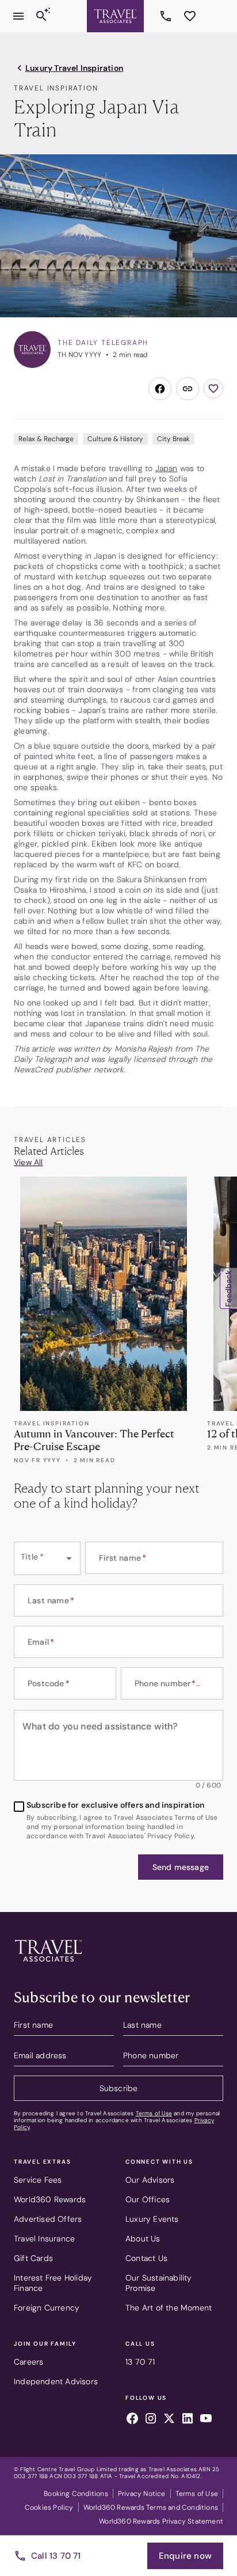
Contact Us (146, 2258)
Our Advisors (150, 2180)
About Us (143, 2239)
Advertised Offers (48, 2219)
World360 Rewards (50, 2199)
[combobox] (47, 1558)
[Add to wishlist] (213, 389)
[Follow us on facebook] (132, 2420)
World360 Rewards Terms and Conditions (151, 2507)
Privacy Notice (142, 2494)
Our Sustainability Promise (159, 2283)
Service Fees (38, 2180)
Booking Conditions (76, 2494)
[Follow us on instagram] (151, 2420)
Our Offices (148, 2199)
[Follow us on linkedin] (188, 2420)
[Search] (41, 16)
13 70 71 (167, 16)
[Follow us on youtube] (206, 2420)
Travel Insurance (44, 2239)
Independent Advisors (56, 2381)
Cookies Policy (49, 2507)
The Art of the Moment (169, 2308)
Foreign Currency (47, 2308)
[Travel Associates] (115, 16)
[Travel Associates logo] (48, 1964)
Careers (28, 2362)
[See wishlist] (190, 16)
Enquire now (185, 2556)
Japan (167, 468)
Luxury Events (152, 2219)
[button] (181, 1867)
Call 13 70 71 (56, 2556)
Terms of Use (154, 2113)
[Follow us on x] (169, 2420)
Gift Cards (33, 2258)
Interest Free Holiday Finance (53, 2283)
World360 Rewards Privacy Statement (161, 2521)
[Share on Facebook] (160, 389)
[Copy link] (188, 389)
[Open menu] (18, 16)
